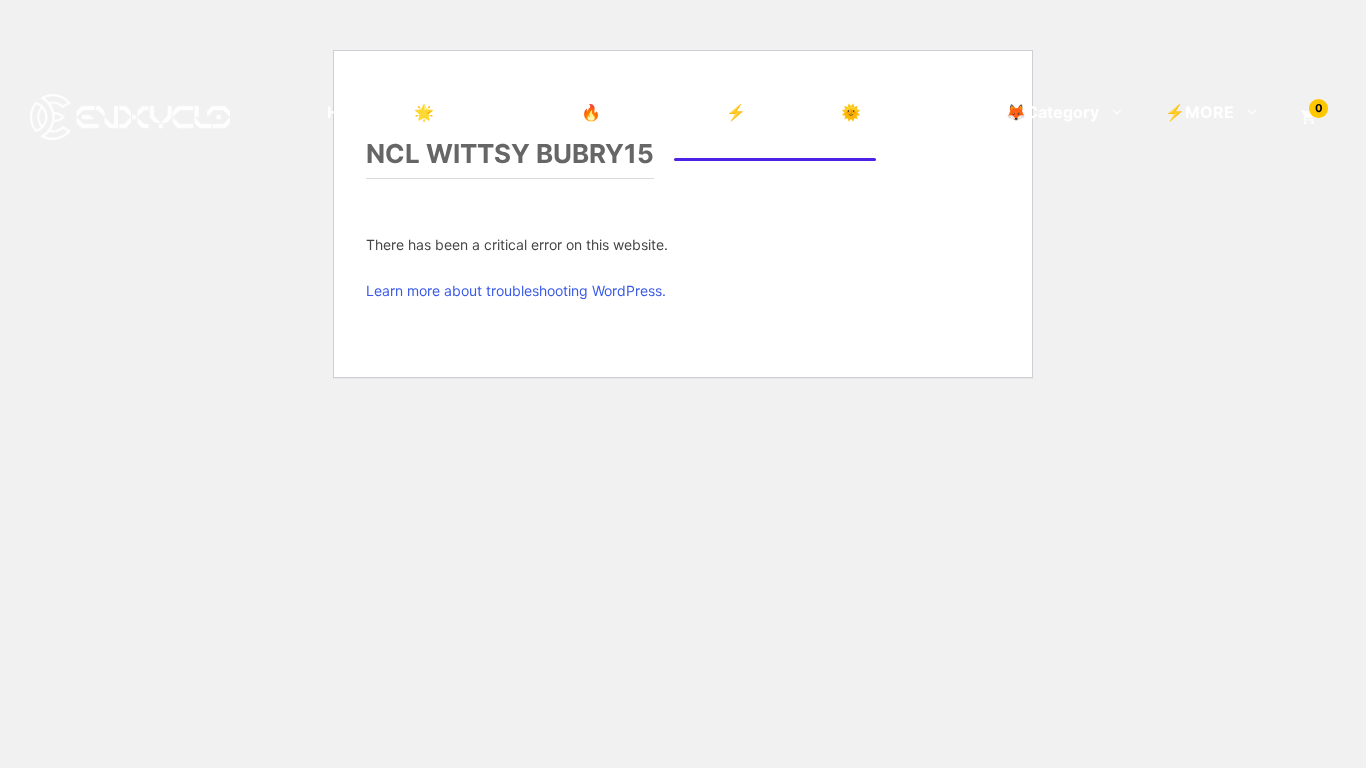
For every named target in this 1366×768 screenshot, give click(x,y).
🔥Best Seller (633, 112)
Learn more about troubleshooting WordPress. (516, 290)
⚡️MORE (1199, 112)
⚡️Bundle (763, 112)
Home (350, 112)
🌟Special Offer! (477, 112)
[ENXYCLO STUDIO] (130, 115)
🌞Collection (890, 112)
